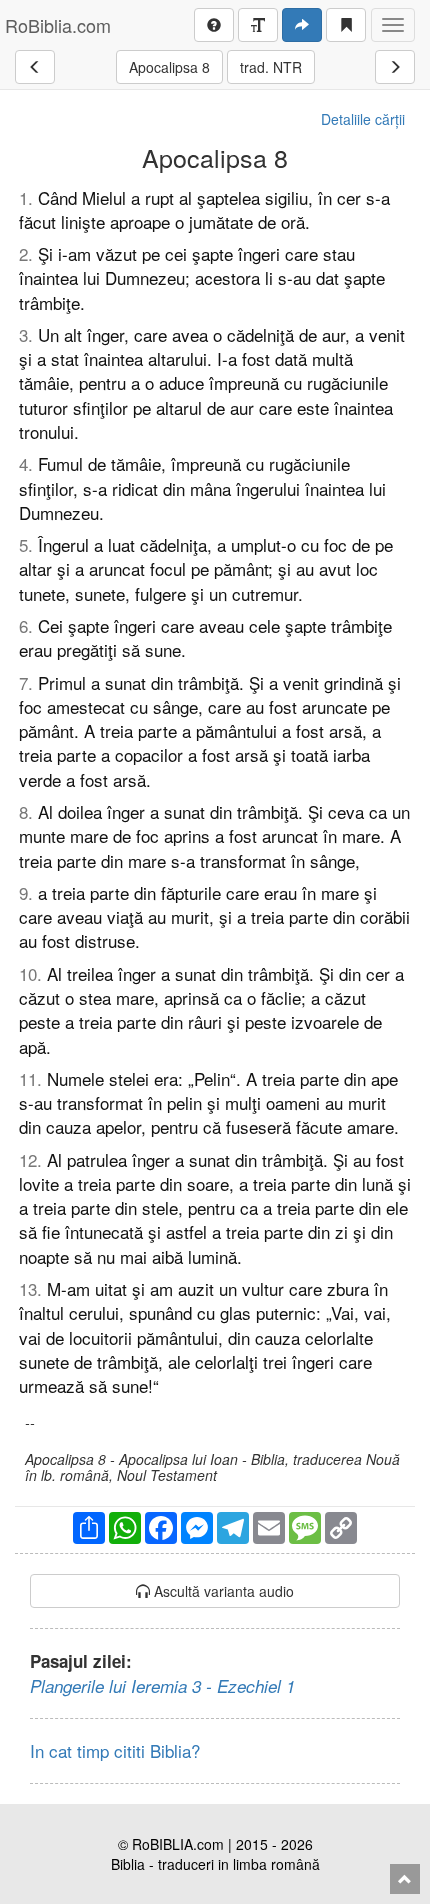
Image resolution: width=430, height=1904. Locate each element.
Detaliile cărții (363, 119)
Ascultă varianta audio (222, 1591)
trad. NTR (271, 67)
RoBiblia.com (58, 25)
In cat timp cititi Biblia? (115, 1750)
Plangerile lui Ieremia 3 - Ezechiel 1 (162, 1686)
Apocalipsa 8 (169, 67)
